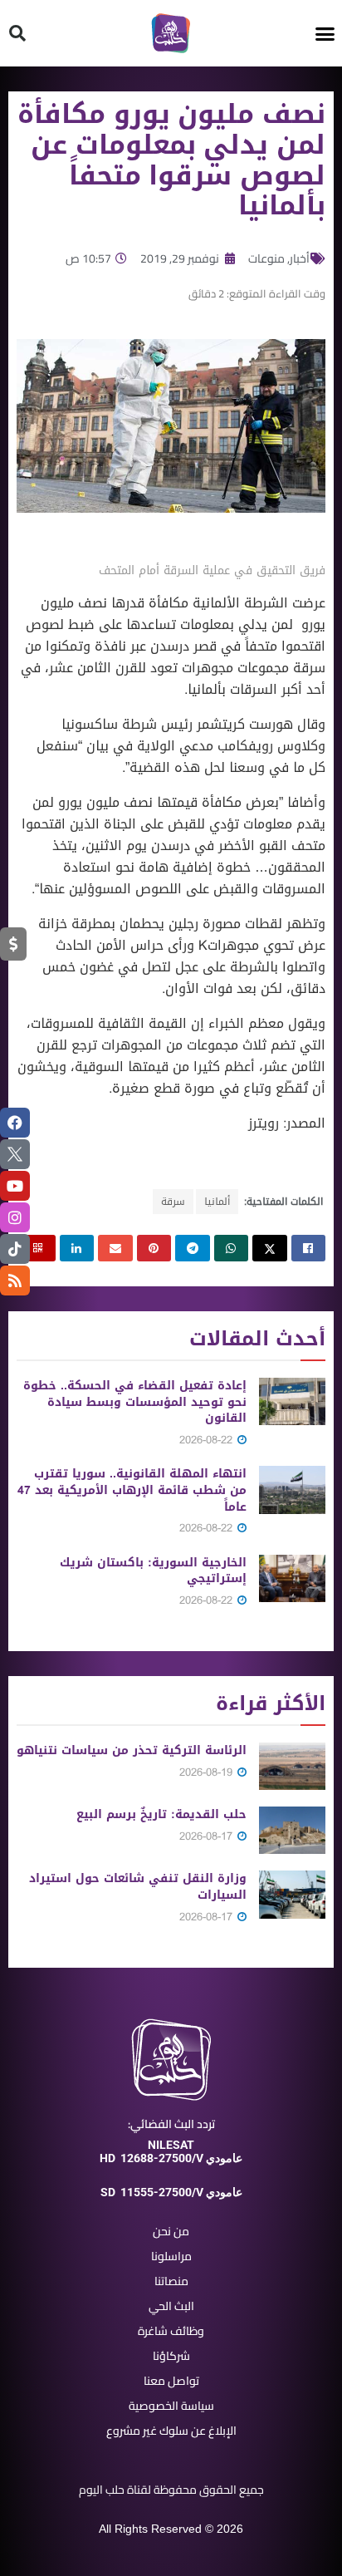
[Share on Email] (115, 1248)
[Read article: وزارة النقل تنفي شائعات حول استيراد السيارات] (292, 1894)
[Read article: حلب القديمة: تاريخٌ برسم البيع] (292, 1830)
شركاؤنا (171, 2356)
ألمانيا (217, 1202)
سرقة (173, 1202)
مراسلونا (171, 2256)
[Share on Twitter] (270, 1248)
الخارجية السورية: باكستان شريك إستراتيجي (153, 1571)
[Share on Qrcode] (38, 1248)
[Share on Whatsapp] (232, 1248)
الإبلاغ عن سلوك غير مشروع (171, 2431)
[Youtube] (15, 1186)
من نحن (171, 2231)
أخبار (300, 258)
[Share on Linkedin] (77, 1248)
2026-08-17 (208, 1836)
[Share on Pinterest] (154, 1248)
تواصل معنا (171, 2381)
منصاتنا (171, 2281)
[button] (325, 33)
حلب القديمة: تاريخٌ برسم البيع (161, 1814)
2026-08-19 (208, 1772)
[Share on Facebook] (309, 1248)
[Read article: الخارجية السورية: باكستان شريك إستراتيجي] (292, 1578)
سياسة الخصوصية (171, 2406)
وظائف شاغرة (171, 2331)
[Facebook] (15, 1123)
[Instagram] (15, 1217)
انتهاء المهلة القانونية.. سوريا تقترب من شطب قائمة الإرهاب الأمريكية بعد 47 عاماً (132, 1490)
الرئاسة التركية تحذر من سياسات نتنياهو (132, 1750)
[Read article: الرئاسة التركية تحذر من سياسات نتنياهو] (292, 1766)
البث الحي (171, 2306)
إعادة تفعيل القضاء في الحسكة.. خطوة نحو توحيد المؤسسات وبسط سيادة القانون (135, 1402)
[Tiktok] (15, 1249)
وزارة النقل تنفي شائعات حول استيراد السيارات (138, 1887)
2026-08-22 (208, 1440)
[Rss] (15, 1281)
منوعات (266, 258)
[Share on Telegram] (193, 1248)
